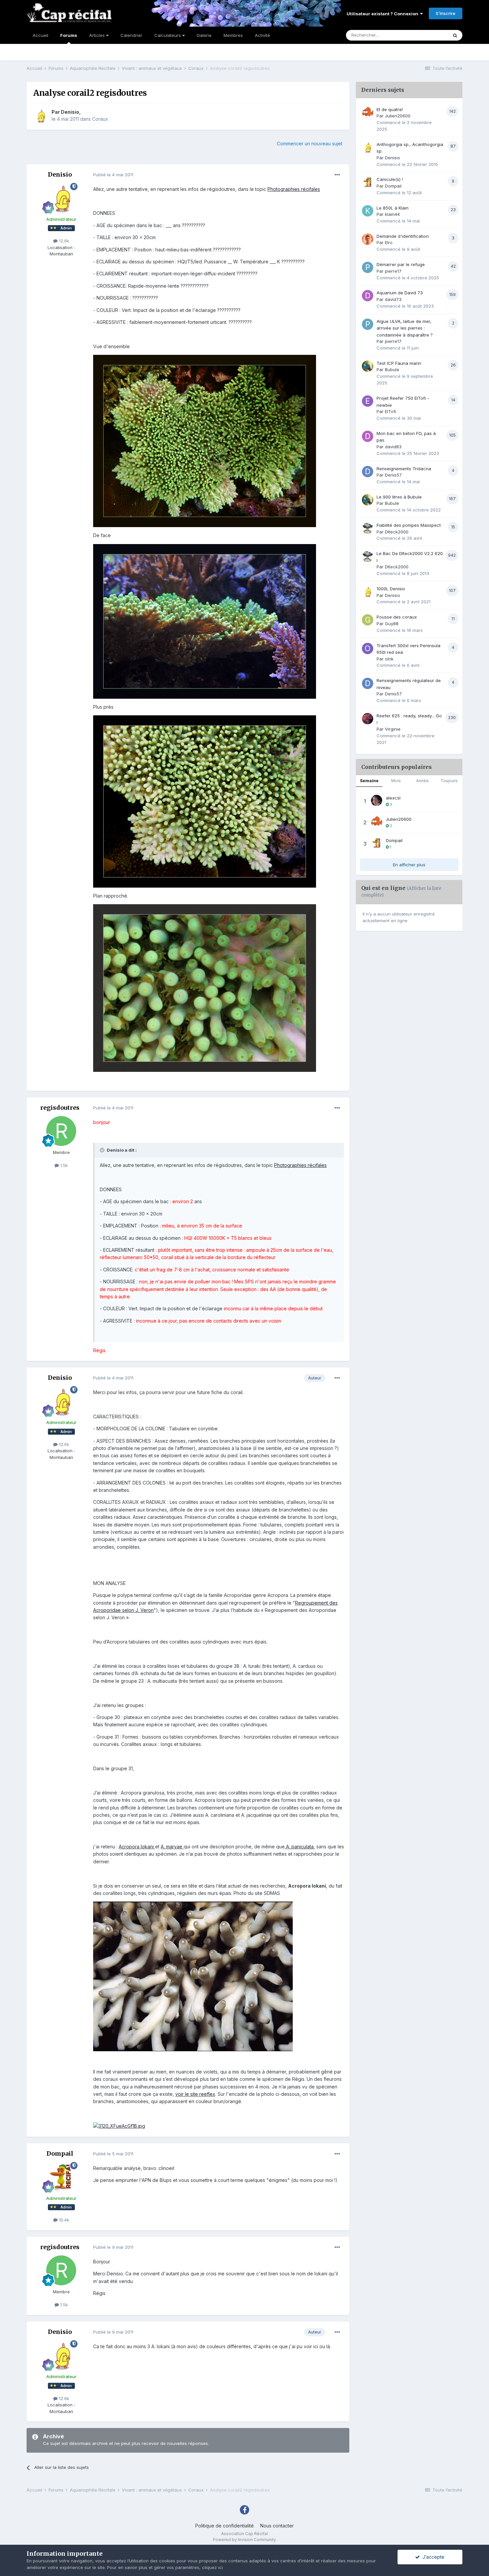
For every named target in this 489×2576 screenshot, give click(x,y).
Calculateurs (168, 35)
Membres (233, 35)
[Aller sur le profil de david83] (368, 436)
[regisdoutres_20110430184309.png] (205, 440)
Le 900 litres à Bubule (399, 497)
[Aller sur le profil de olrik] (368, 648)
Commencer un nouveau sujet (310, 143)
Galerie (204, 35)
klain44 (392, 214)
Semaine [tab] (369, 781)
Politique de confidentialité (225, 2526)
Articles (98, 35)
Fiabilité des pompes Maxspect (409, 525)
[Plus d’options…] (337, 175)
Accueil (40, 35)
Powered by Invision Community (244, 2540)
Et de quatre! (390, 109)
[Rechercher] (455, 35)
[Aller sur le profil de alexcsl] (377, 800)
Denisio (70, 112)
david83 (393, 447)
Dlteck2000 (397, 532)
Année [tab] (422, 781)
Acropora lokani (137, 1847)
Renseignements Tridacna (404, 469)
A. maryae (172, 1847)
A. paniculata (299, 1847)
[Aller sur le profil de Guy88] (368, 620)
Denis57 (393, 475)
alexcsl (393, 798)
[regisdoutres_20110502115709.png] (205, 988)
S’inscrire (446, 13)
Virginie (393, 729)
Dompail (60, 2153)
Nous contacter (277, 2526)
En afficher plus (409, 865)
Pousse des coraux (397, 617)
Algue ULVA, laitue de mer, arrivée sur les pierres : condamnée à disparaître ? (405, 328)
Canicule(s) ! (390, 179)
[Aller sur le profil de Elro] (368, 239)
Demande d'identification (403, 236)
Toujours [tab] (449, 781)
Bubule (392, 369)
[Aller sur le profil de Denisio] (41, 116)
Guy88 (392, 624)
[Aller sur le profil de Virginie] (368, 719)
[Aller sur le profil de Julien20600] (368, 112)
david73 (393, 299)
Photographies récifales (294, 189)
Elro (389, 242)
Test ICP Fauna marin (399, 363)
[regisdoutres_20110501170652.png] (205, 621)
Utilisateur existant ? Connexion (383, 14)
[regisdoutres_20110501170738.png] (205, 801)
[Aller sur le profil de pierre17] (368, 267)
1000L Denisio (391, 589)
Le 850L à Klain (393, 208)
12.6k (63, 241)
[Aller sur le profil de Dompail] (61, 2177)
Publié (113, 175)
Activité (262, 35)
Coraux (100, 119)
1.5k (63, 1165)
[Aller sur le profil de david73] (368, 296)
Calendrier (131, 35)
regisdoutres (60, 1108)
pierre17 (393, 271)
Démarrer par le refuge (401, 264)
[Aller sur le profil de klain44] (368, 211)
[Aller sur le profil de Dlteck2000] (368, 528)
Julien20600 (398, 116)
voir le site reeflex (195, 2094)
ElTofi (391, 411)
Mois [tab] (396, 781)
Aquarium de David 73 (400, 293)
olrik (389, 659)
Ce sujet (431, 35)
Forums (69, 35)
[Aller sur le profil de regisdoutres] (61, 1131)
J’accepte (432, 2557)
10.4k (63, 2220)
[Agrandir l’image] (193, 1976)
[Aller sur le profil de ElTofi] (368, 401)
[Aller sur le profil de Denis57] (368, 472)
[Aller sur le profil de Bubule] (368, 366)
